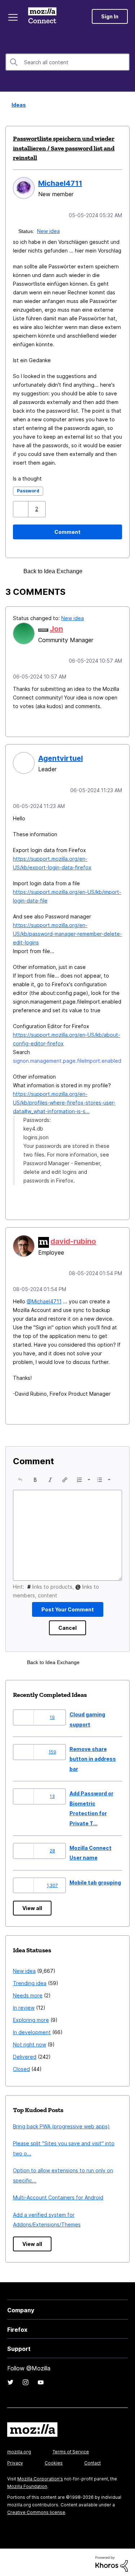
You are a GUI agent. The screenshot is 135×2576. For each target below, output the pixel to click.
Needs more (28, 1993)
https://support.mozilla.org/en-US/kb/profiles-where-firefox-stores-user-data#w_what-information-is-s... (64, 1100)
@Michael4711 (44, 1298)
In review (24, 2005)
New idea (49, 230)
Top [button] (10, 2558)
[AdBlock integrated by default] (97, 571)
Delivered (25, 2054)
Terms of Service (71, 2449)
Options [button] (125, 105)
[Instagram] (26, 2379)
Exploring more (31, 2017)
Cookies (54, 2460)
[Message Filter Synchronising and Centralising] (109, 571)
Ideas (17, 105)
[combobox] (67, 62)
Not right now (30, 2042)
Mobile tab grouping (95, 1880)
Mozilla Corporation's (40, 2476)
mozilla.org (19, 2449)
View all (32, 1905)
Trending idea (30, 1980)
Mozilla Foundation (27, 2483)
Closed (21, 2066)
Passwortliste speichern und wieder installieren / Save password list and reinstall (64, 148)
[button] (21, 508)
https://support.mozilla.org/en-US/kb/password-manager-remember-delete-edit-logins (67, 932)
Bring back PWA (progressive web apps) (61, 2123)
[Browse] (14, 17)
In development (32, 2029)
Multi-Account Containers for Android (58, 2195)
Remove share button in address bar (93, 1756)
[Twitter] (10, 2379)
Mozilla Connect (44, 16)
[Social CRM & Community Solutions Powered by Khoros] (112, 2560)
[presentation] (20, 1477)
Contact (93, 2460)
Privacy (15, 2460)
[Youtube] (41, 2379)
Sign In (110, 16)
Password (28, 490)
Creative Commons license (36, 2509)
